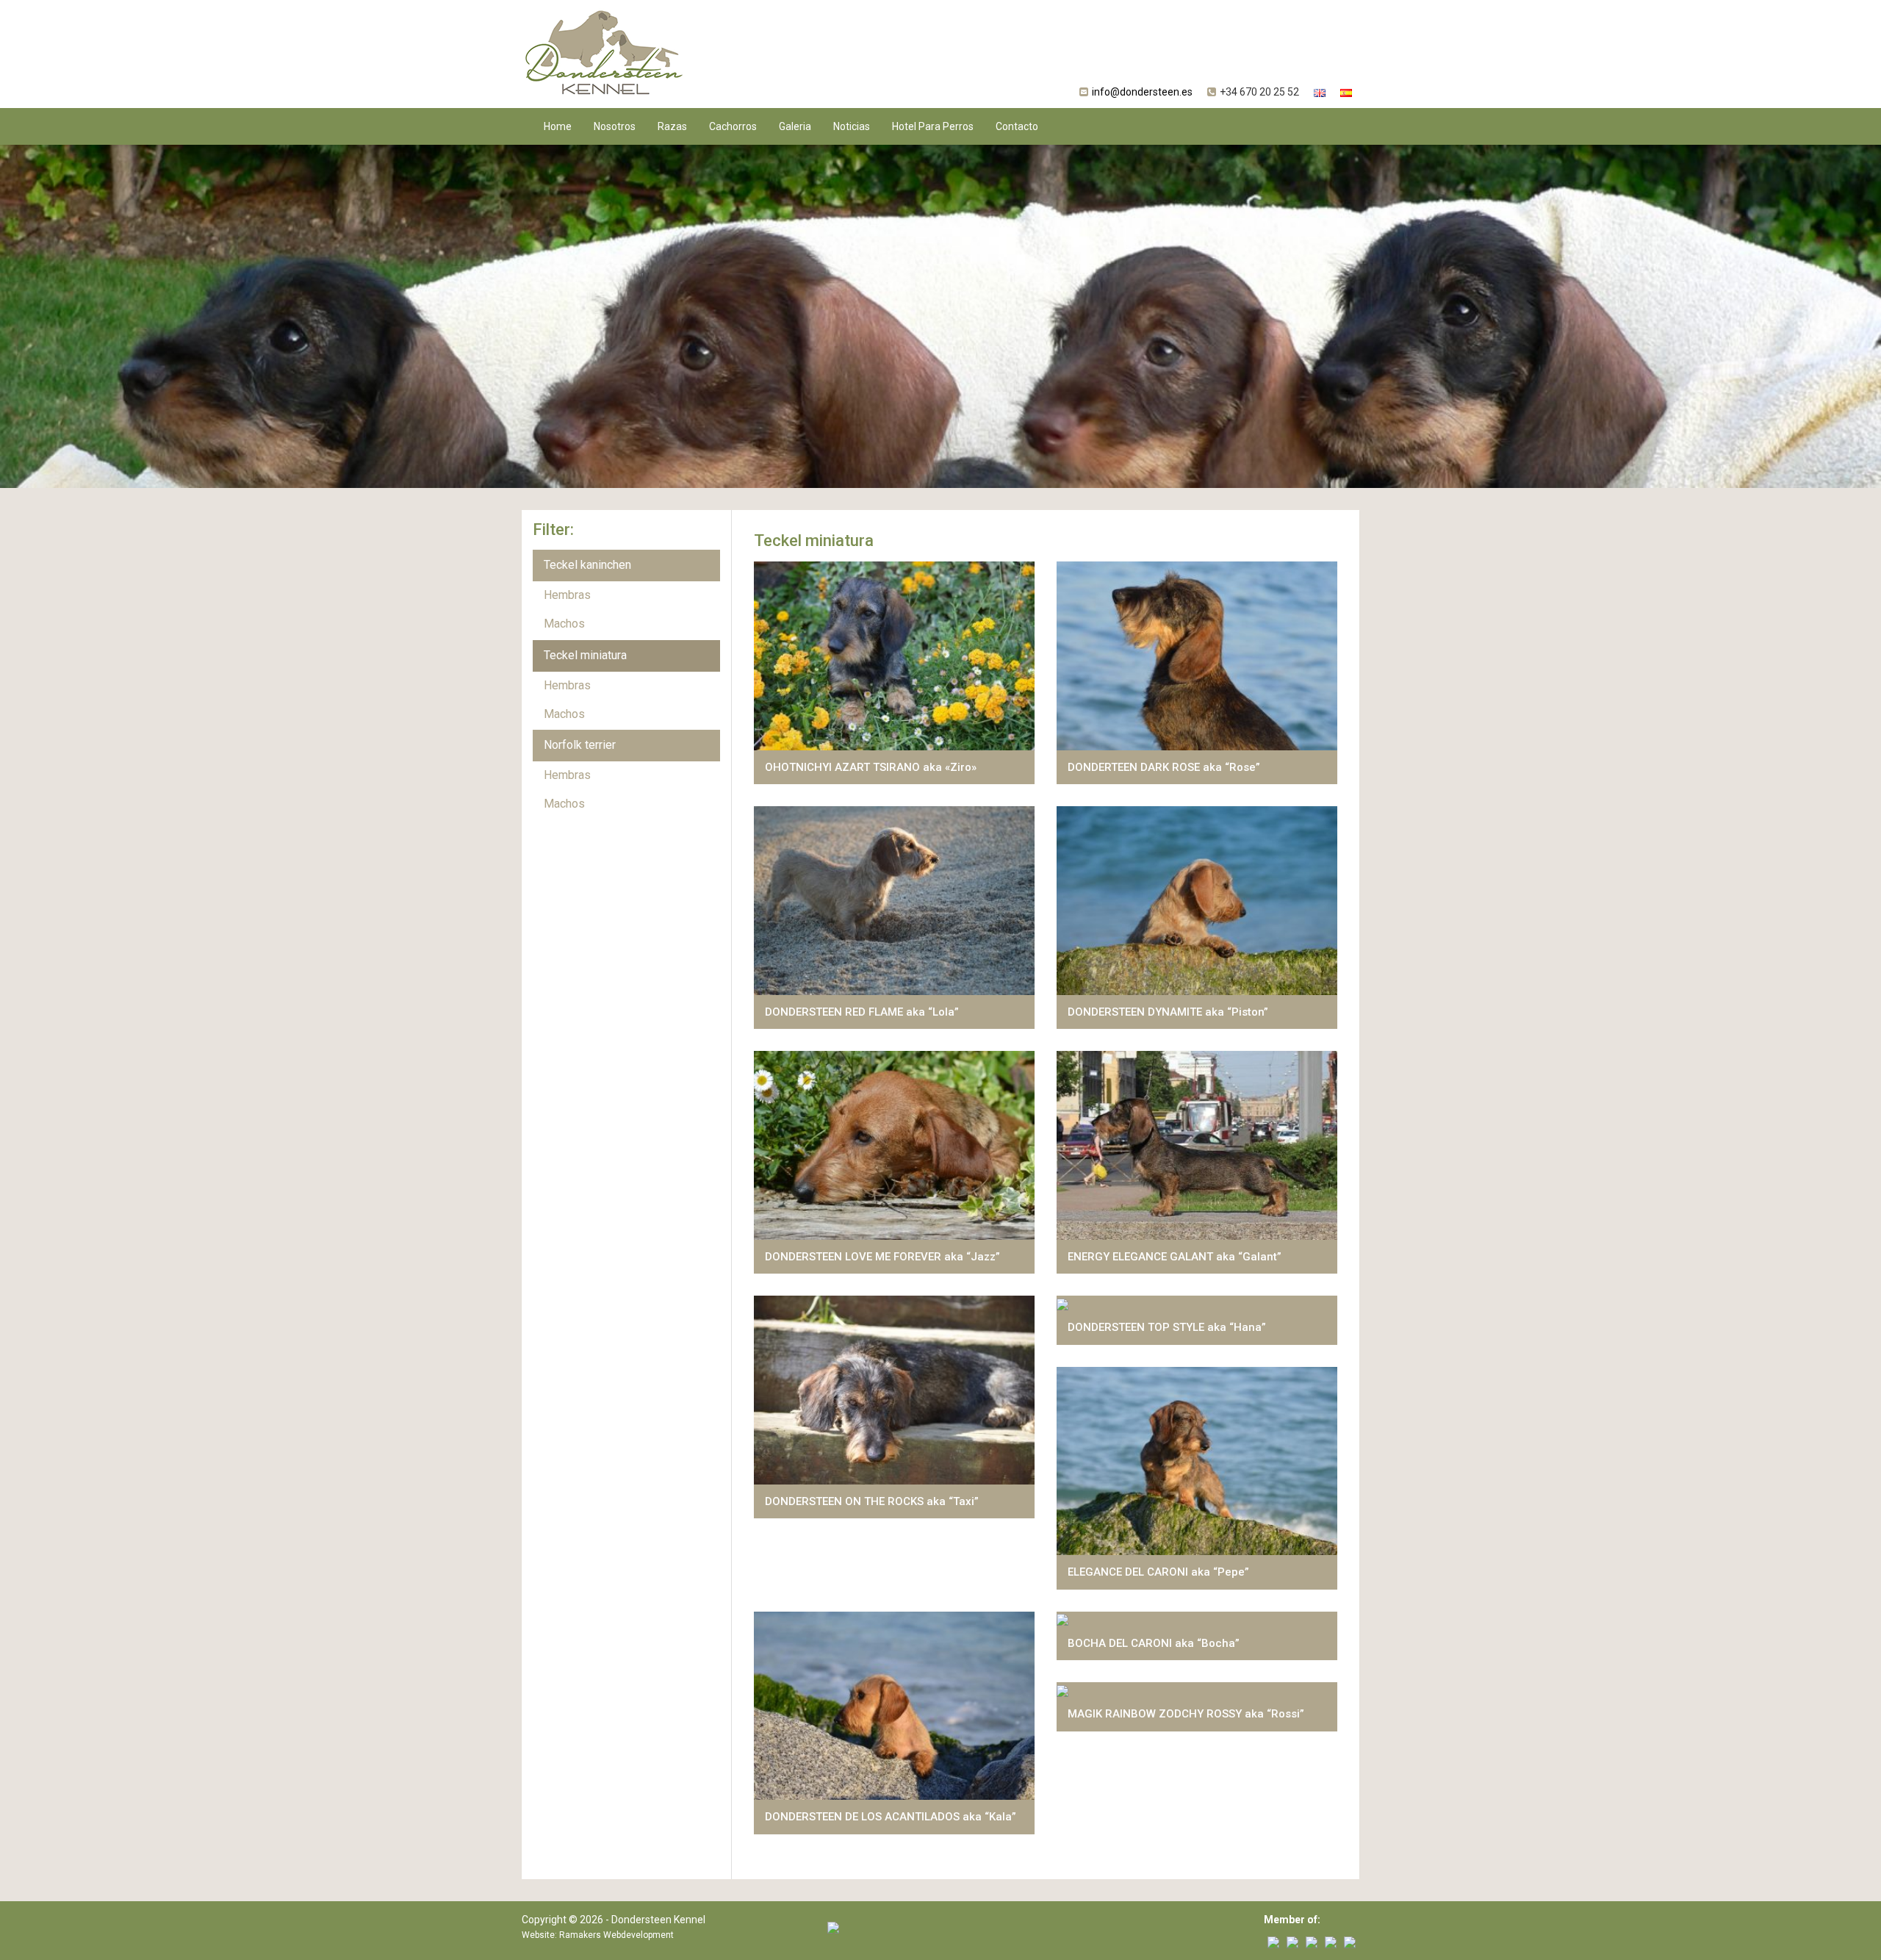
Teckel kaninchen (587, 565)
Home (558, 126)
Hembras (567, 595)
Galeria (795, 126)
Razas (672, 126)
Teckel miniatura (585, 655)
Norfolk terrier (580, 745)
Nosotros (615, 126)
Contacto (1017, 126)
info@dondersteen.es (1142, 92)
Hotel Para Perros (933, 126)
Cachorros (733, 126)
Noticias (852, 126)
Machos (564, 624)
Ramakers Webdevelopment (616, 1935)
